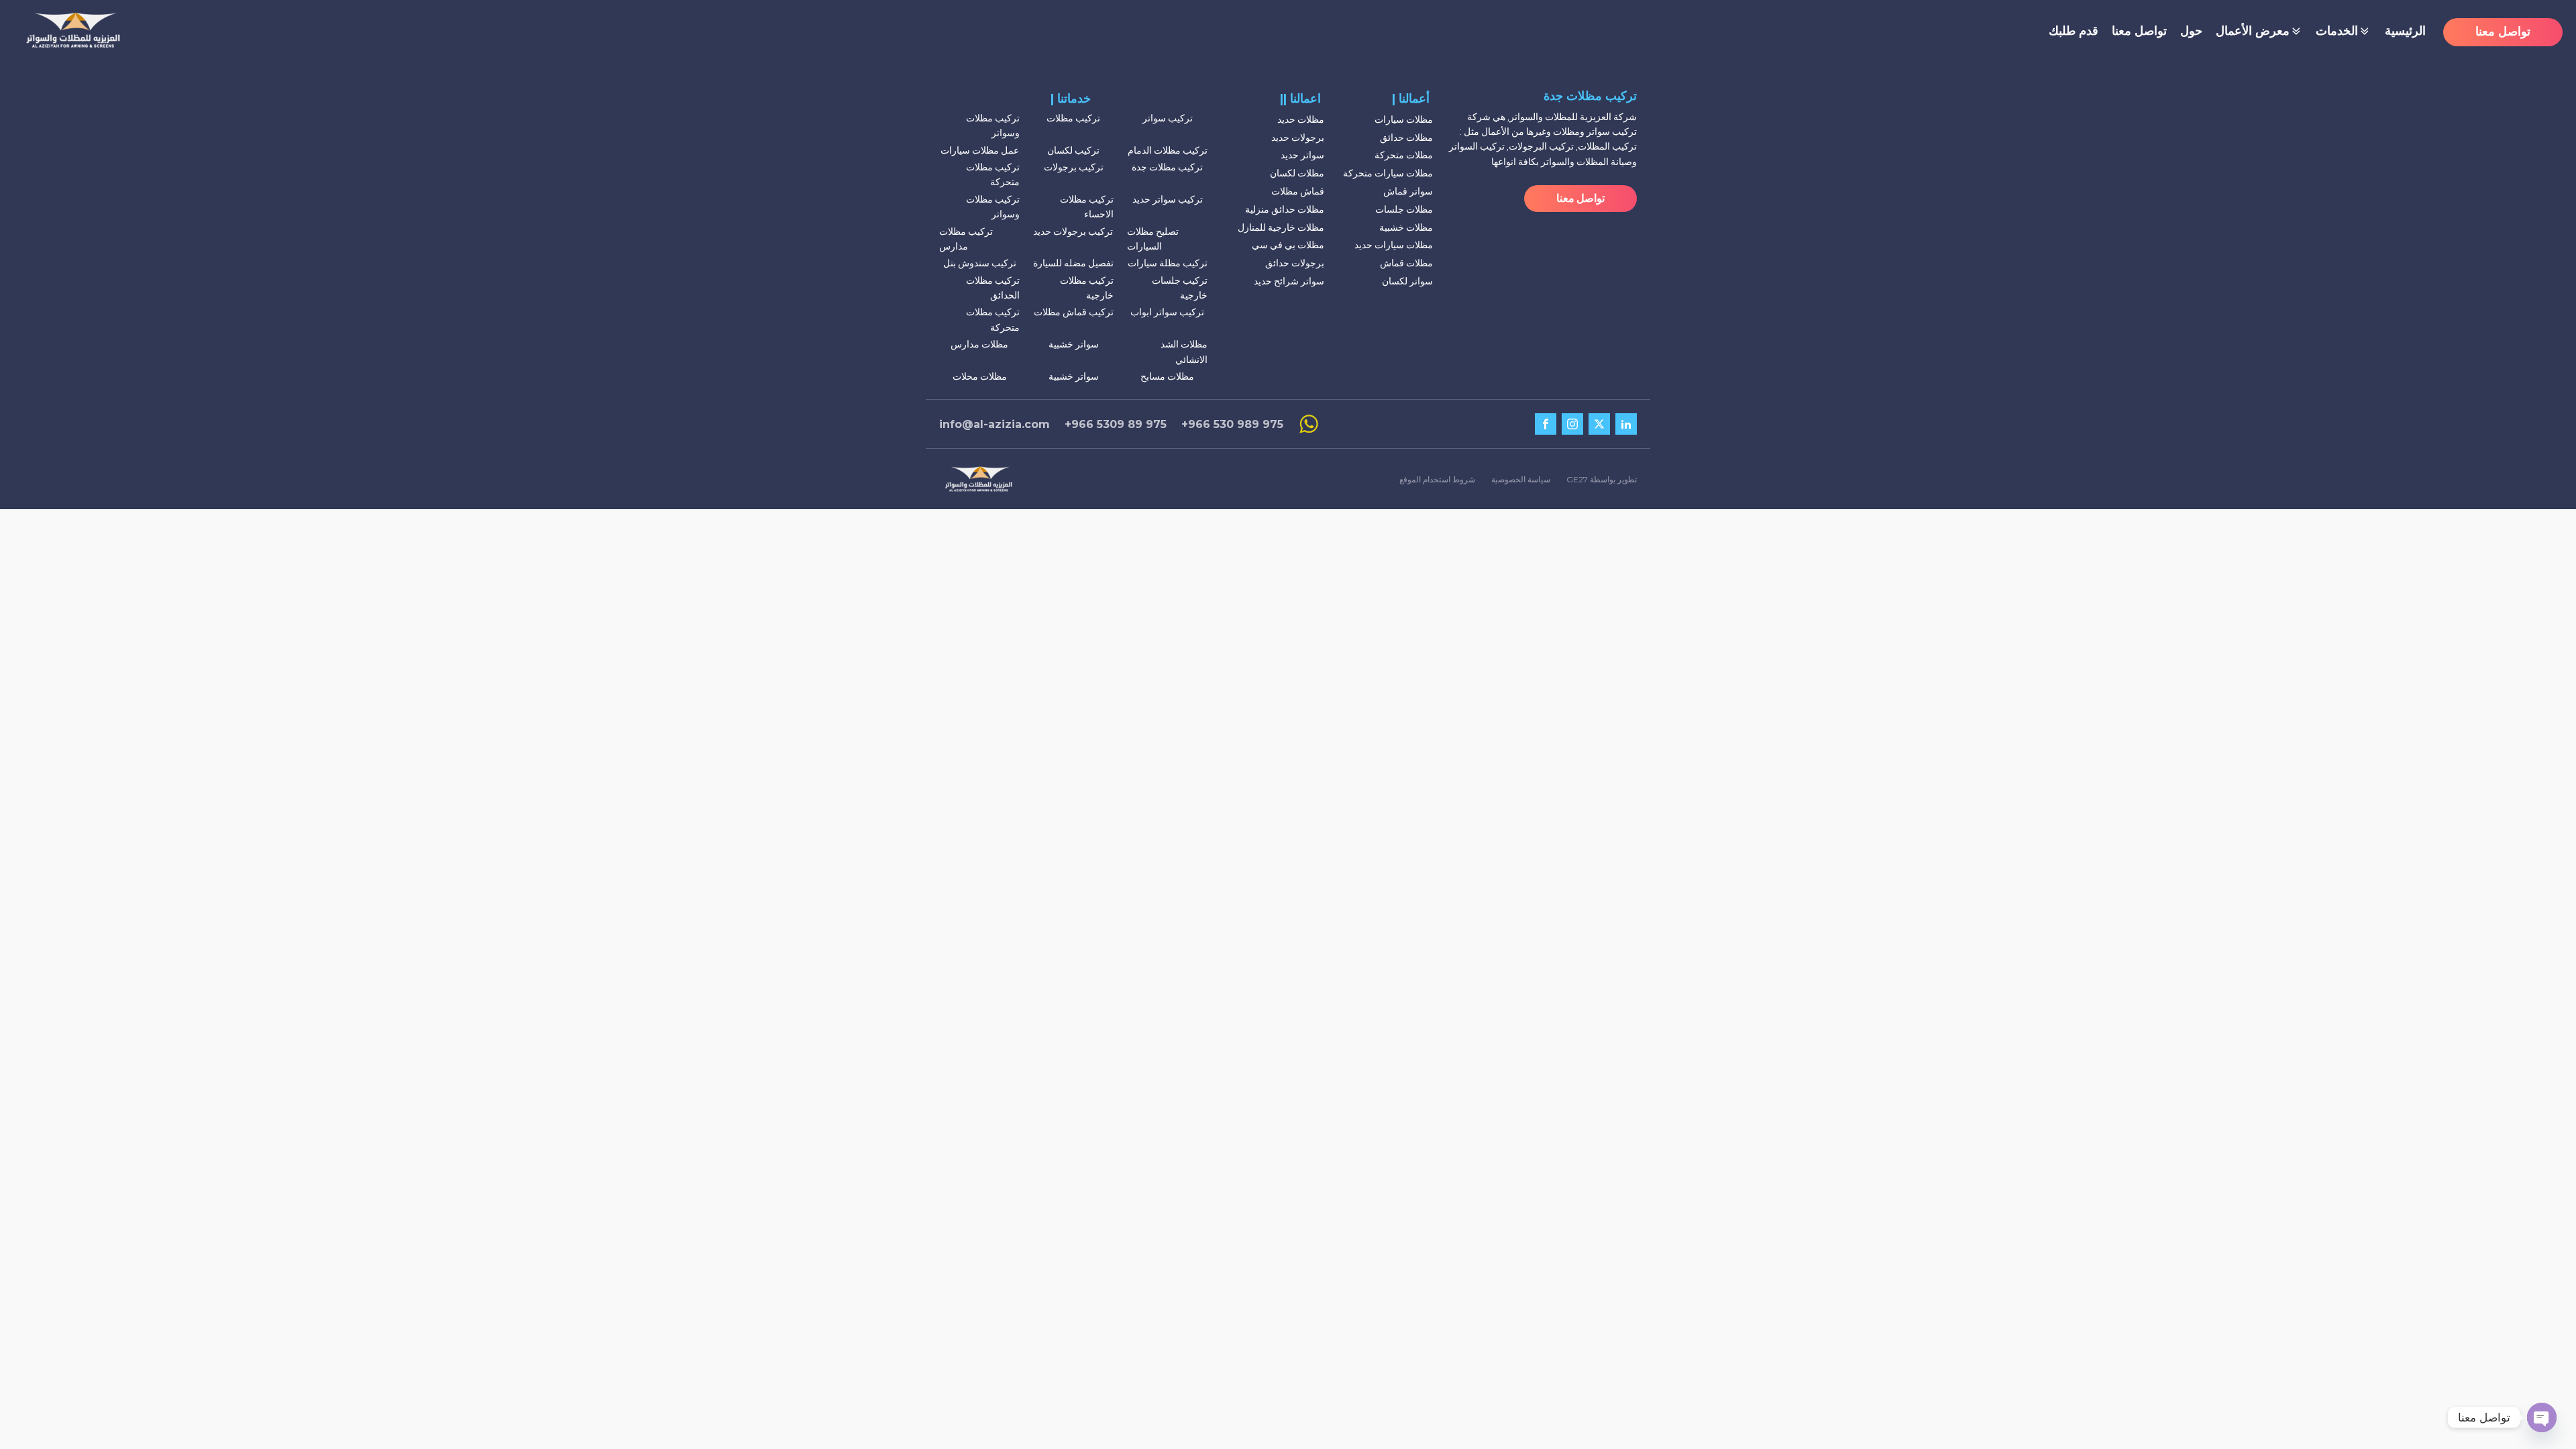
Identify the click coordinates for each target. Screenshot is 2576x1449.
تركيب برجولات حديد (1073, 231)
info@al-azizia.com (995, 424)
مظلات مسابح (1167, 376)
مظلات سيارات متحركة (1388, 173)
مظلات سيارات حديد (1394, 245)
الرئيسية (2405, 31)
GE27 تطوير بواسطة (1602, 479)
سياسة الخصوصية (1521, 479)
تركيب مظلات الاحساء (1087, 207)
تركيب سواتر (1168, 118)
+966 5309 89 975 (1116, 424)
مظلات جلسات (1404, 209)
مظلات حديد (1301, 119)
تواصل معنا (2139, 31)
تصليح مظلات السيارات (1153, 239)
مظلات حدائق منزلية (1285, 209)
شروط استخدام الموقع (1437, 479)
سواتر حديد (1302, 155)
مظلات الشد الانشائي (1184, 352)
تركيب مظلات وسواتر (993, 125)
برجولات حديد (1298, 138)
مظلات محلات (980, 376)
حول (2191, 31)
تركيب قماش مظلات (1074, 312)
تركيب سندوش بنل (980, 263)
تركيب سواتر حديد (1168, 199)
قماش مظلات (1298, 191)
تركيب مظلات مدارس (966, 239)
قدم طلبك (2074, 31)
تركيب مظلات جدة (1167, 167)
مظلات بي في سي (1288, 245)
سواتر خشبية (1074, 344)
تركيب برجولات (1074, 167)
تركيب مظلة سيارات (1168, 263)
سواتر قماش (1408, 191)
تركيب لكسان (1073, 150)
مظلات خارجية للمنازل (1281, 227)
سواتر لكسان (1407, 281)
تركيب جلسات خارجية (1180, 288)
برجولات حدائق (1295, 263)
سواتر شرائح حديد (1289, 281)
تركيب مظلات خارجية (1087, 288)
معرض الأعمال (2253, 31)
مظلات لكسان (1297, 173)
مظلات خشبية (1406, 227)
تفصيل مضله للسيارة (1073, 263)
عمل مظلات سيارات (980, 150)
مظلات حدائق (1406, 138)
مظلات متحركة (1404, 155)
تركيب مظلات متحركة (993, 174)
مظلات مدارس (979, 344)
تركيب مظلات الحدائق (993, 288)
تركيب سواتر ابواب (1167, 312)
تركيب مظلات (1073, 118)
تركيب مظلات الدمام (1168, 150)
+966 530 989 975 (1232, 424)
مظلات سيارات (1404, 119)
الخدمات (2337, 31)
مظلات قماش (1406, 263)
